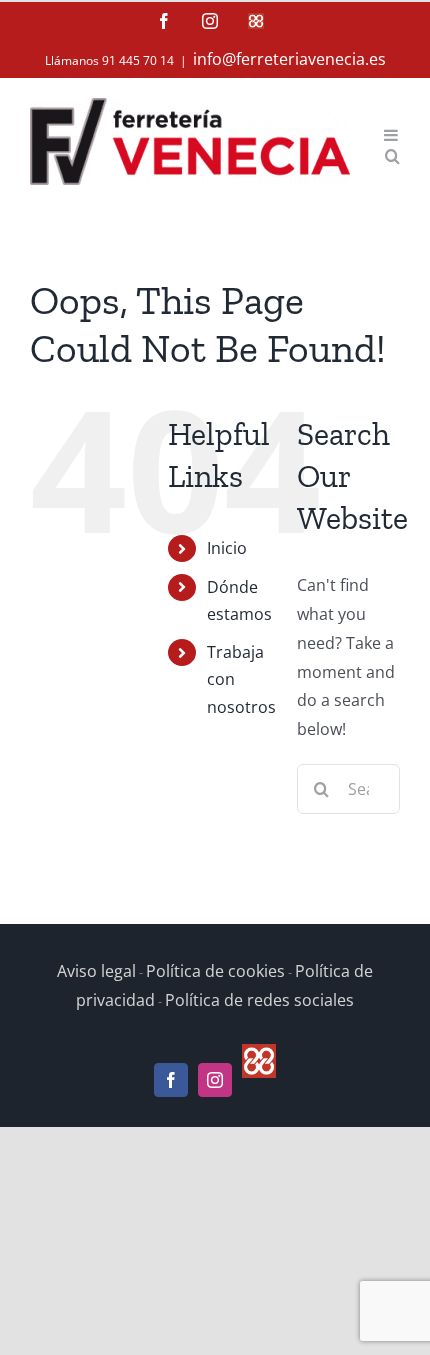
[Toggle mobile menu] (392, 133)
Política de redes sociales (259, 1000)
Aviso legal (96, 971)
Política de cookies (215, 971)
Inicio (227, 548)
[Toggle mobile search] (392, 154)
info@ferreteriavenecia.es (289, 59)
